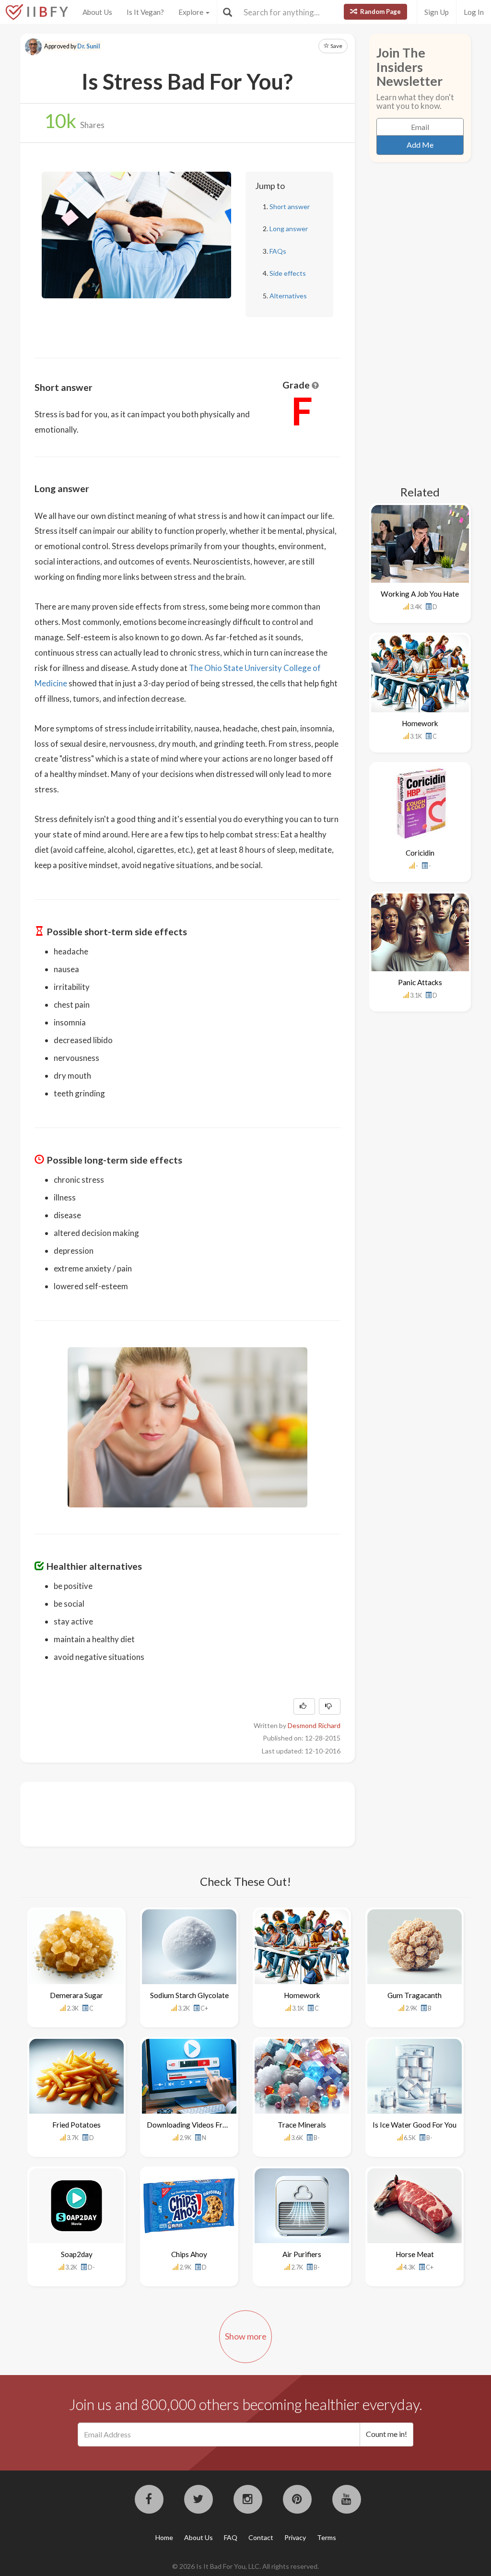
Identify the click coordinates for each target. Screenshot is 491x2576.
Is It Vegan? (145, 12)
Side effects (288, 273)
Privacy (295, 2537)
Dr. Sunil (89, 46)
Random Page (380, 12)
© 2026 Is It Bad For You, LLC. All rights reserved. (245, 2566)
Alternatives (288, 296)
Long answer (289, 229)
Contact (261, 2537)
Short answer (290, 206)
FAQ (231, 2537)
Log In (474, 12)
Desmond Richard (314, 1725)
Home (164, 2537)
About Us (97, 12)
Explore (192, 12)
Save (336, 46)
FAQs (278, 251)
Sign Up (437, 12)
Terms (327, 2537)
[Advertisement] (209, 1813)
